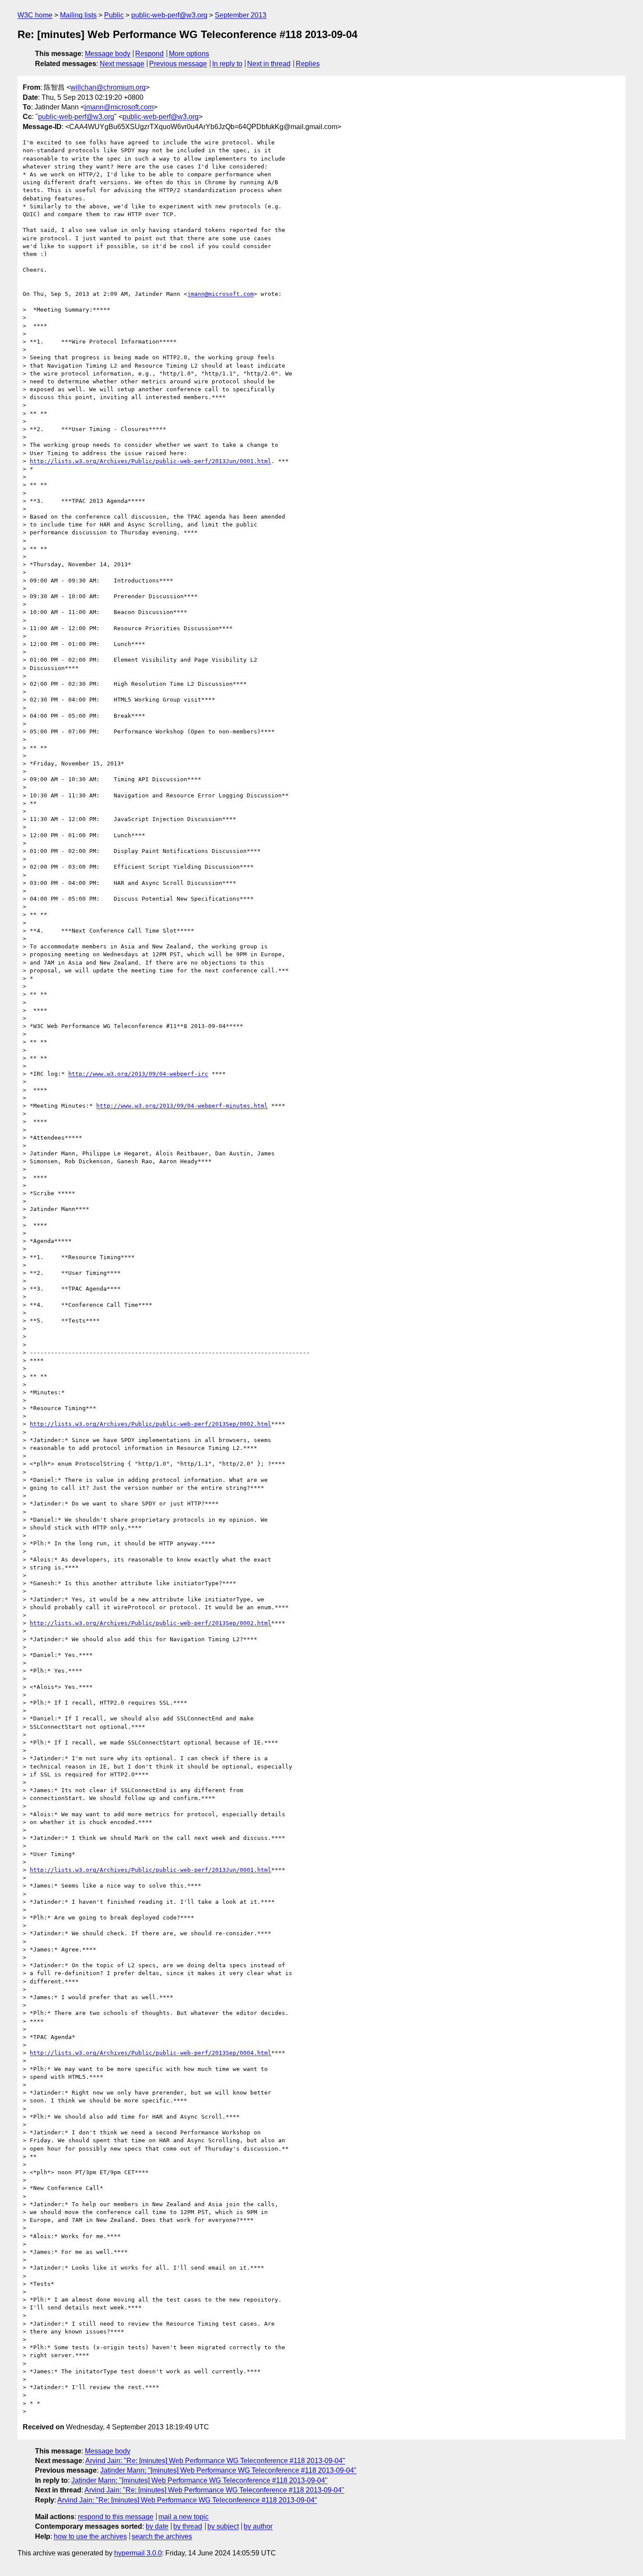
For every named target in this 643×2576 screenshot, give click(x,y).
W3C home (35, 15)
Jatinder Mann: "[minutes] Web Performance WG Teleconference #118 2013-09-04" (228, 2470)
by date (157, 2526)
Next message (122, 64)
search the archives (162, 2536)
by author (258, 2526)
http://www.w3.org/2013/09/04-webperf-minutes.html (182, 1106)
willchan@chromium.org (108, 87)
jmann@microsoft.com (119, 107)
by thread (188, 2526)
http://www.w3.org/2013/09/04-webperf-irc (138, 1074)
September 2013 (241, 15)
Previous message (178, 64)
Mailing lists (78, 15)
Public (114, 15)
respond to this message (116, 2517)
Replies (308, 64)
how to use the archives (90, 2536)
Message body (108, 54)
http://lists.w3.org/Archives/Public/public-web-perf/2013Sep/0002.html (150, 1424)
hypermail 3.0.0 (138, 2553)
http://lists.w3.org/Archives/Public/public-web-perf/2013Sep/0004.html (150, 2053)
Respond (149, 54)
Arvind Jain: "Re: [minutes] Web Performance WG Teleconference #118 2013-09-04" (215, 2461)
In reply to (227, 64)
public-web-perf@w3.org (169, 15)
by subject (223, 2526)
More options (189, 54)
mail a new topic (183, 2517)
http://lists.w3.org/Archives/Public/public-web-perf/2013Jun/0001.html (150, 461)
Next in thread (269, 64)
